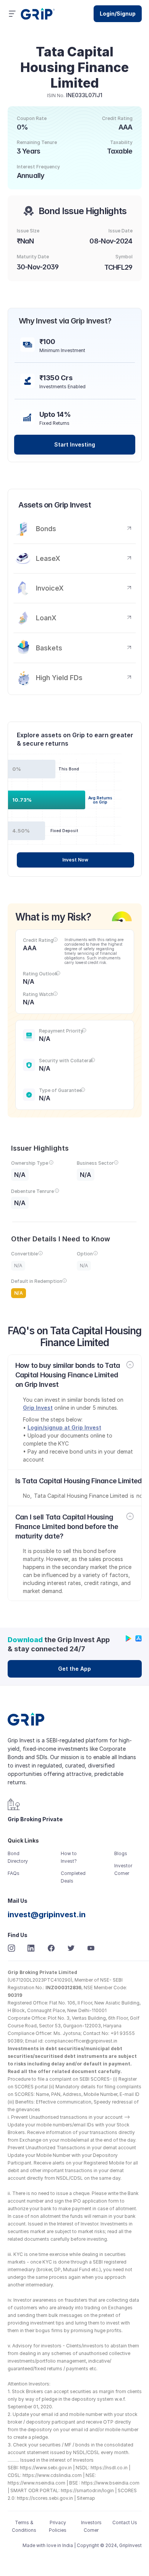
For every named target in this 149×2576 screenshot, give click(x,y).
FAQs (14, 1873)
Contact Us (125, 2522)
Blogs (121, 1853)
